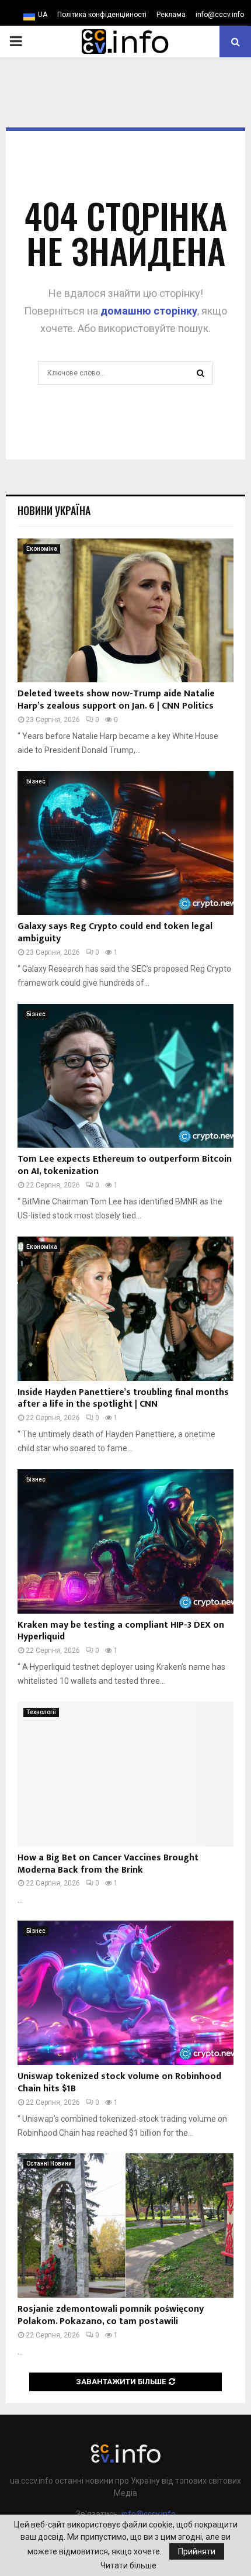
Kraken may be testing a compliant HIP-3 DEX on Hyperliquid (121, 1631)
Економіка (42, 549)
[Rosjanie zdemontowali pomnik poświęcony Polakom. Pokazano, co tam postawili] (125, 2225)
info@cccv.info (220, 15)
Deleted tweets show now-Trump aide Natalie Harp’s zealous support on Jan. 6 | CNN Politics (116, 700)
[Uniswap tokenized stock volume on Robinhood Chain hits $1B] (125, 1993)
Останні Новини (49, 2164)
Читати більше (128, 2565)
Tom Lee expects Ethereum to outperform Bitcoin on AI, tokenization (125, 1165)
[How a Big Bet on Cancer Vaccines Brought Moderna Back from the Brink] (125, 1774)
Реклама (171, 15)
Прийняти (197, 2551)
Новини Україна (54, 510)
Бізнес (36, 781)
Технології (41, 1712)
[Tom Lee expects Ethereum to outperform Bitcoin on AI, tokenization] (125, 1076)
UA (43, 15)
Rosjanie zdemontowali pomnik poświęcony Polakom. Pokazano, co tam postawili (111, 2315)
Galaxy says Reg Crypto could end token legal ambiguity (115, 933)
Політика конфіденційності (102, 15)
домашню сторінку (149, 311)
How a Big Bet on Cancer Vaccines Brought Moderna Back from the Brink (108, 1864)
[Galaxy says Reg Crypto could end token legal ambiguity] (125, 843)
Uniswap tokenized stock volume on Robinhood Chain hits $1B (119, 2083)
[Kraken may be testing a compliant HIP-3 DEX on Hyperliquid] (125, 1541)
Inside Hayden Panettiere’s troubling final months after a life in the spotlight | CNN (123, 1399)
